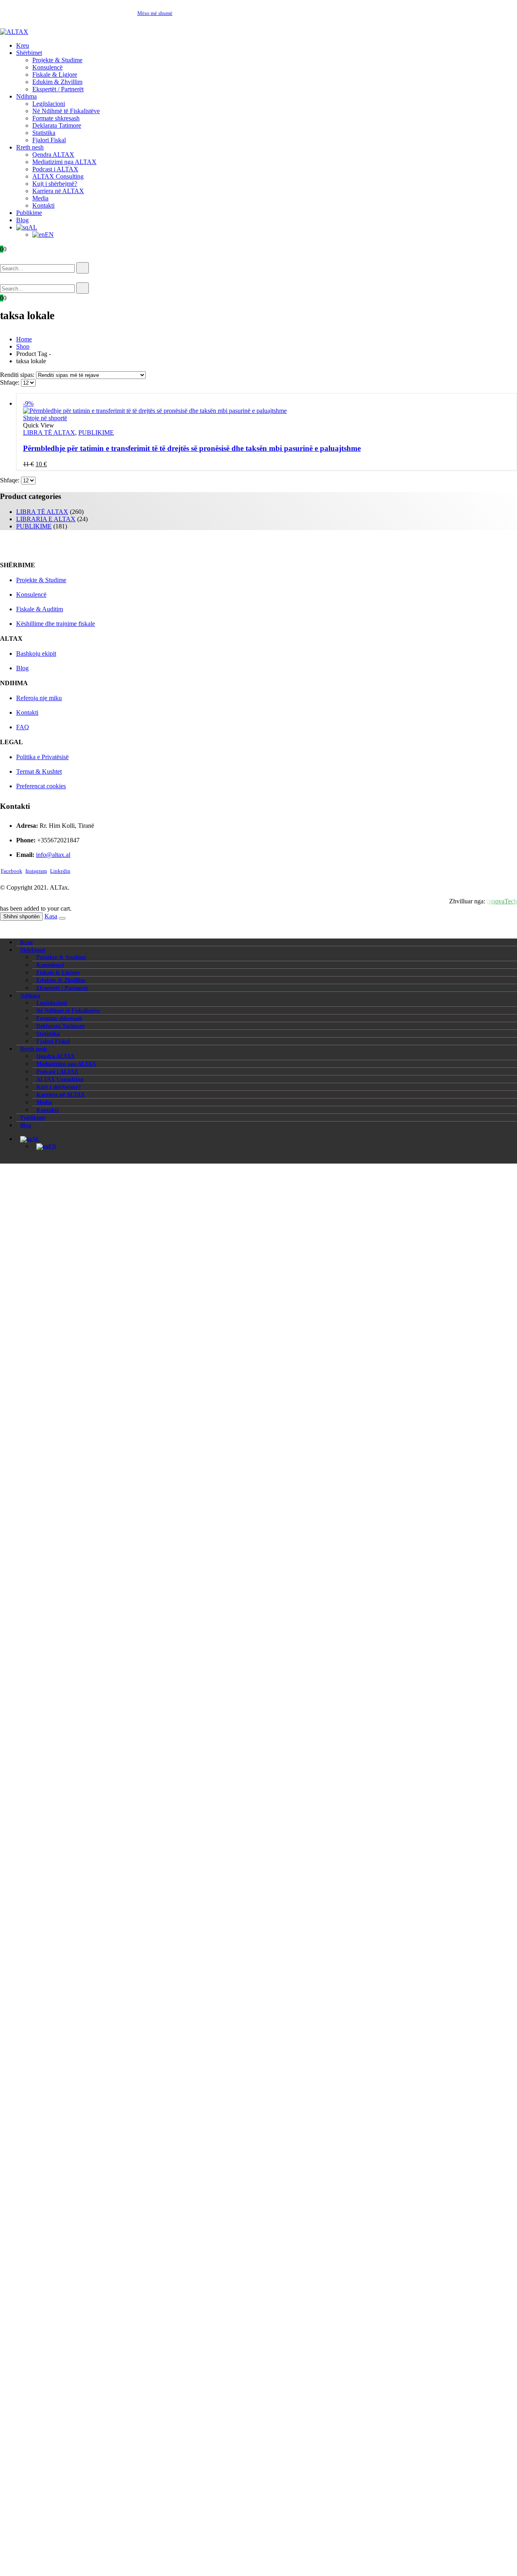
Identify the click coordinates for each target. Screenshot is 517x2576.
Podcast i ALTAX (55, 169)
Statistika (44, 133)
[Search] (83, 268)
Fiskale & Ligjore (55, 75)
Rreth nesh (30, 147)
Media (40, 198)
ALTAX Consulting (58, 176)
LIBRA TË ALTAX (49, 432)
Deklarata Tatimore (57, 125)
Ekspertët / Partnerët (58, 89)
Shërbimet (29, 53)
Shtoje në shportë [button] (45, 418)
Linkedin (60, 871)
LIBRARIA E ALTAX (46, 519)
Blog (22, 220)
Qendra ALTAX (53, 155)
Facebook (12, 871)
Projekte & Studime (57, 60)
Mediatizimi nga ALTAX (64, 162)
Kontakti (43, 205)
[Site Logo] (14, 32)
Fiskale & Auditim (40, 609)
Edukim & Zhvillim (57, 82)
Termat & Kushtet (39, 771)
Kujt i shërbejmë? (55, 184)
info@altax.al (53, 855)
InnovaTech (502, 901)
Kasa (51, 916)
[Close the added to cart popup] (62, 918)
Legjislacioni (49, 104)
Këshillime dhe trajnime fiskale (56, 624)
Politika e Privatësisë (42, 757)
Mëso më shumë (155, 13)
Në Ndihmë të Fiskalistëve (66, 111)
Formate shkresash (56, 118)
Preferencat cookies (41, 786)
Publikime (29, 213)
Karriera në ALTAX (58, 191)
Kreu (23, 45)
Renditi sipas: (18, 375)
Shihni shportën (21, 917)
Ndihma (26, 96)
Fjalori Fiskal (49, 140)
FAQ (23, 727)
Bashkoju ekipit (36, 653)
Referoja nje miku (39, 698)
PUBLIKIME (96, 432)
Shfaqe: (11, 382)
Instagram (36, 871)
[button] (12, 258)
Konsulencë (47, 67)
